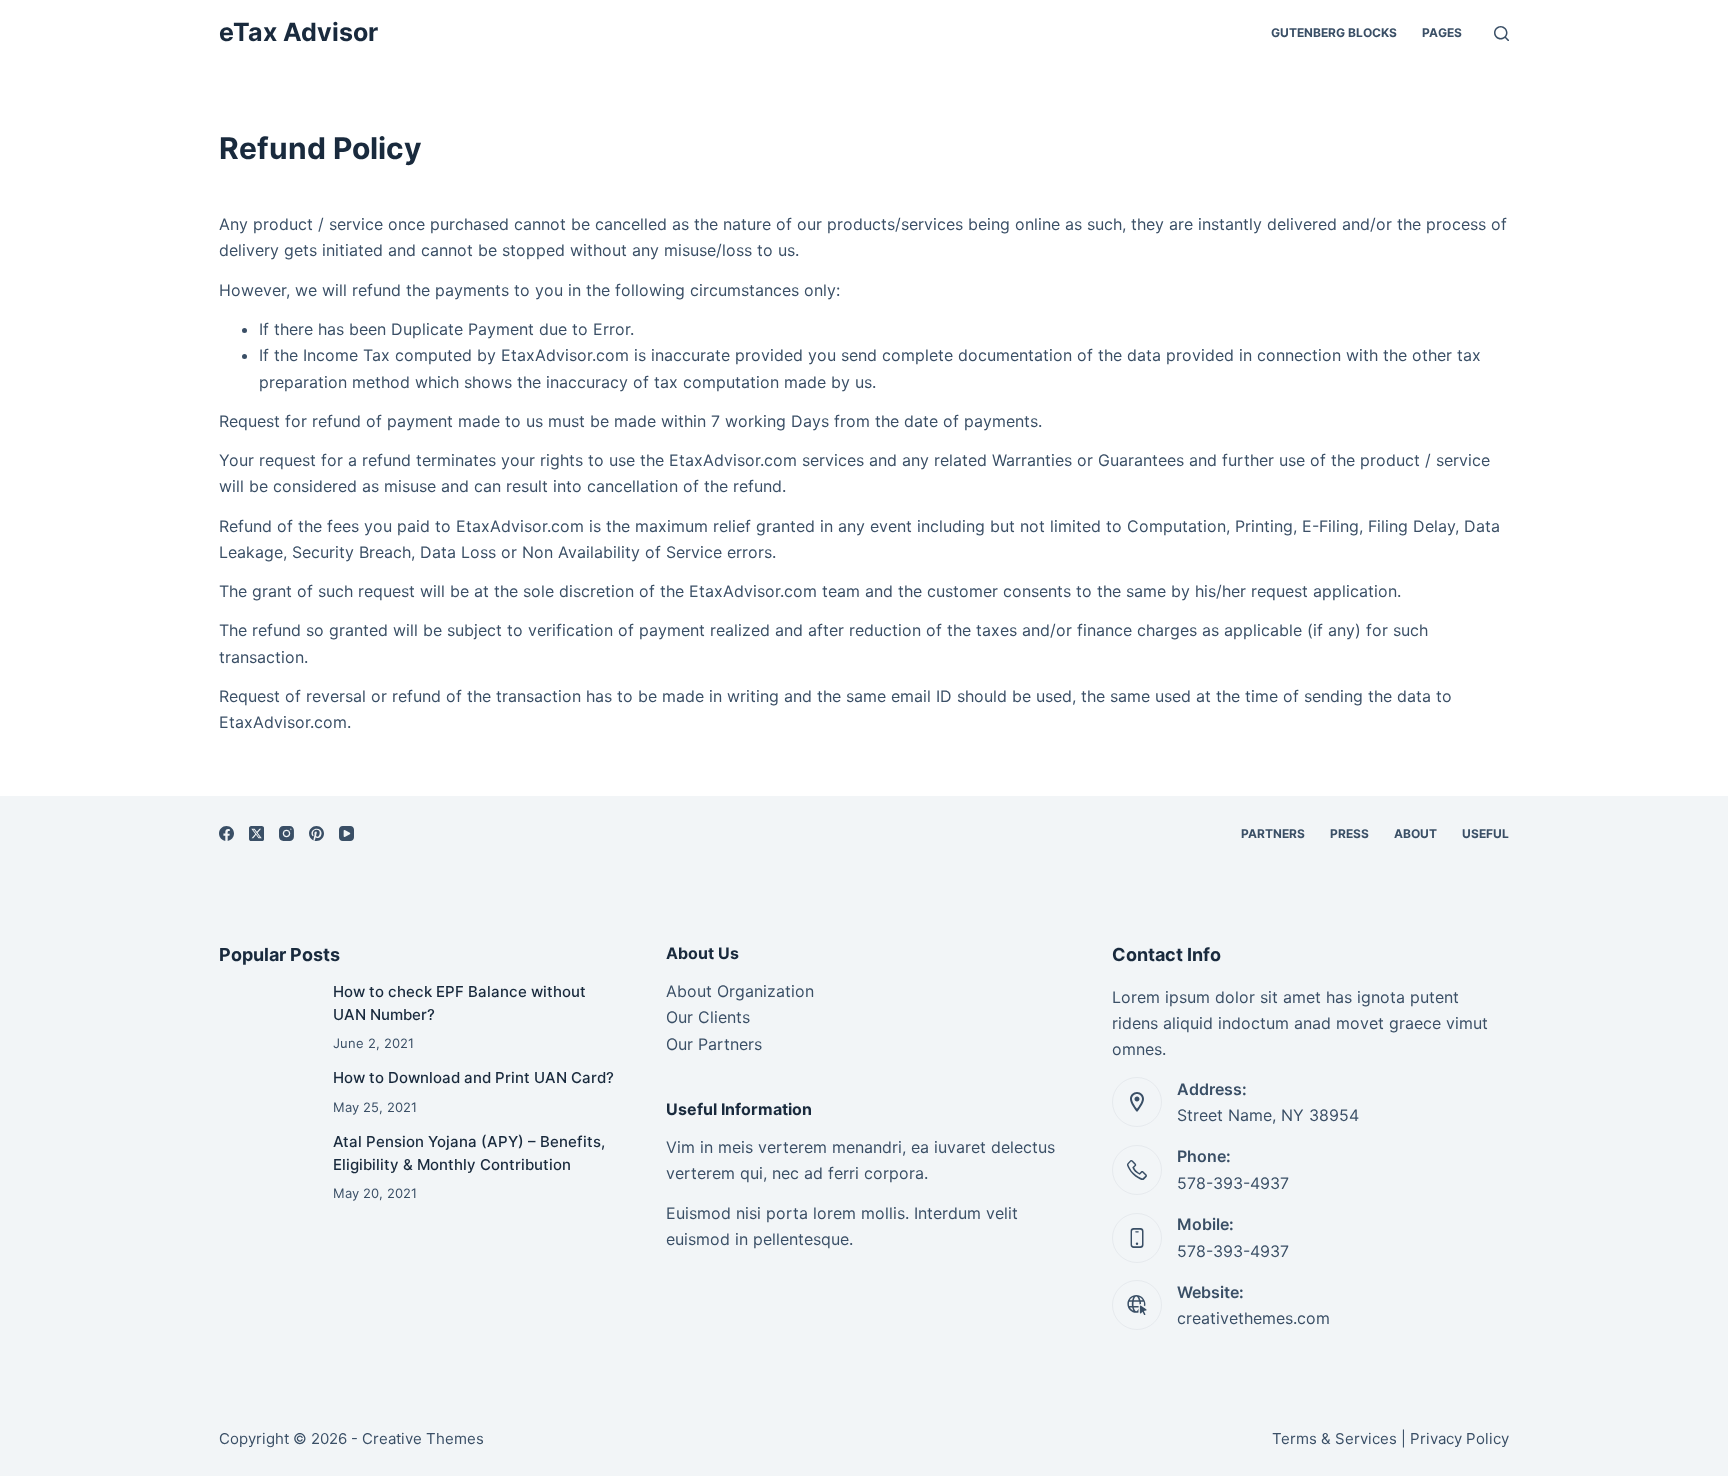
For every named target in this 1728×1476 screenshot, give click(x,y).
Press (1349, 833)
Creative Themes (423, 1438)
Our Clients (708, 1017)
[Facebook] (226, 833)
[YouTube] (346, 833)
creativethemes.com (1253, 1318)
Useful (1485, 833)
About (1415, 833)
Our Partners (714, 1044)
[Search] (1501, 33)
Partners (1273, 833)
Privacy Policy (1459, 1438)
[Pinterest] (316, 833)
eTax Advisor (298, 32)
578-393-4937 (1233, 1183)
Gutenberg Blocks (1334, 32)
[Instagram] (286, 833)
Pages (1442, 32)
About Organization (740, 991)
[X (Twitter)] (256, 833)
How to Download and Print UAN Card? (473, 1077)
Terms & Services (1334, 1438)
